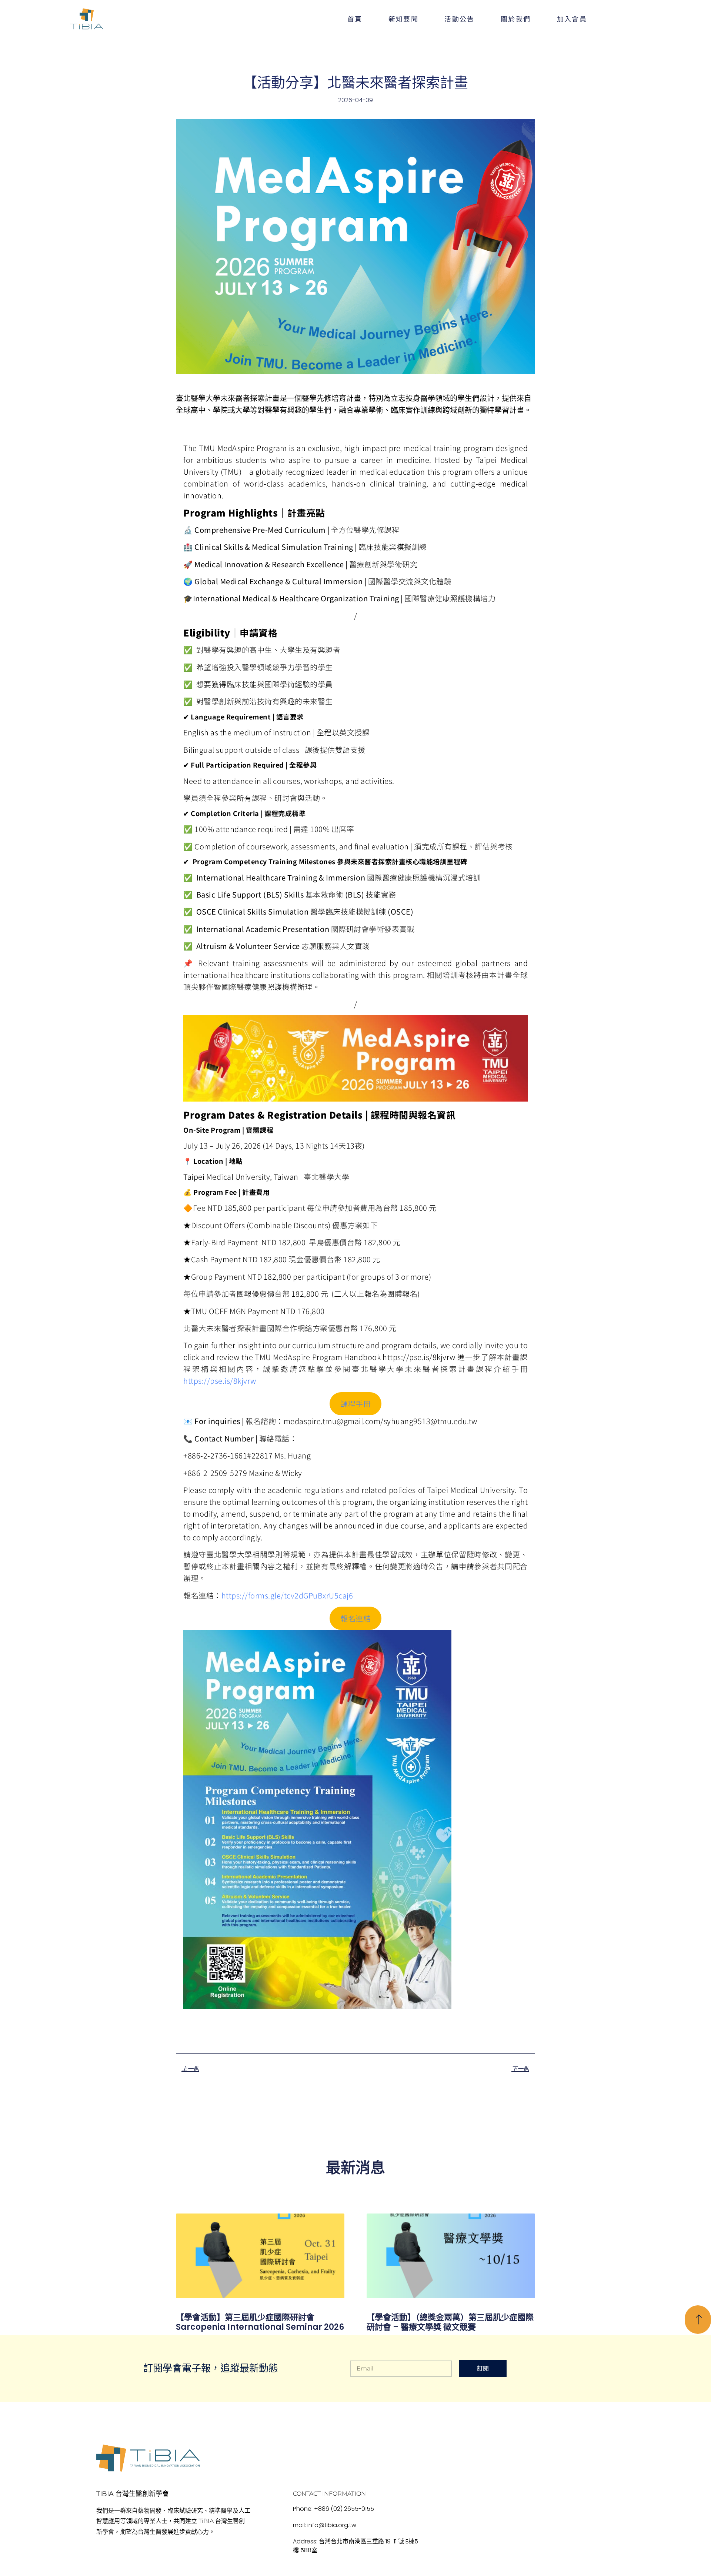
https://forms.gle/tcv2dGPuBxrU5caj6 (287, 1595)
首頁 (355, 19)
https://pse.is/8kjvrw (220, 1381)
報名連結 (355, 1618)
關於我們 (516, 19)
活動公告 (460, 19)
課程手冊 (355, 1404)
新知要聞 (404, 19)
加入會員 (572, 19)
